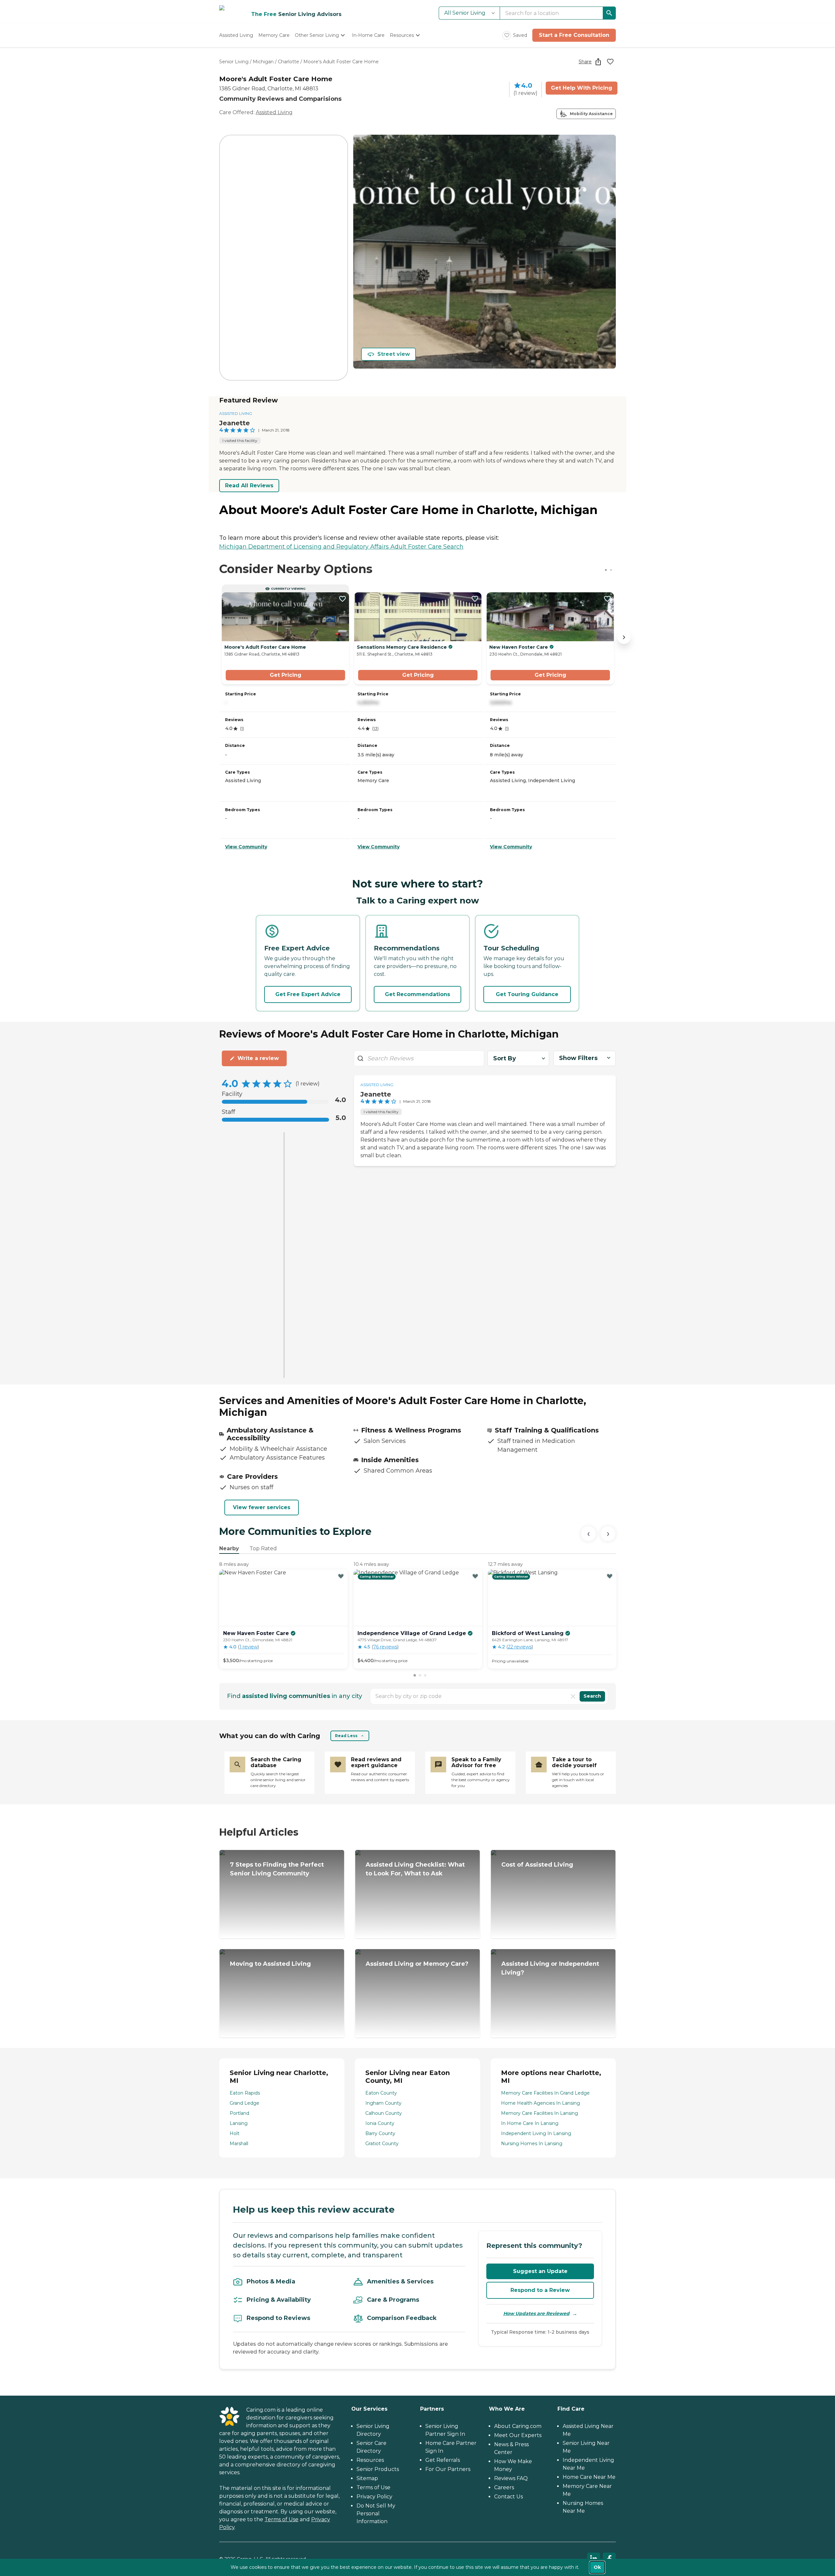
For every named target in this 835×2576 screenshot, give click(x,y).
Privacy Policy (374, 2497)
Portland (239, 2113)
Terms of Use (281, 2519)
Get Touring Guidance (527, 994)
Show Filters (578, 1058)
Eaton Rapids (245, 2093)
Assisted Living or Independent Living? (550, 1968)
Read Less (346, 1736)
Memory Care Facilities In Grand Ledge (545, 2093)
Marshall (239, 2144)
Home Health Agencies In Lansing (540, 2103)
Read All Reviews (249, 485)
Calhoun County (384, 2113)
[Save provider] (610, 62)
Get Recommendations (417, 994)
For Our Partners (448, 2469)
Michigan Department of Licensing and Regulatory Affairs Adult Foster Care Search (341, 547)
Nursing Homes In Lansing (532, 2144)
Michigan (263, 62)
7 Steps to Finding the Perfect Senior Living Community (277, 1869)
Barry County (380, 2133)
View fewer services (262, 1507)
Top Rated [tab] (263, 1548)
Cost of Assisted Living (537, 1865)
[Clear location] (573, 1696)
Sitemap (367, 2478)
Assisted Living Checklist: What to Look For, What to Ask (415, 1869)
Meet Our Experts (518, 2435)
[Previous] (588, 1534)
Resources (370, 2460)
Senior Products (378, 2469)
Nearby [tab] (229, 1548)
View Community (246, 847)
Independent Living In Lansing (536, 2133)
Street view (394, 354)
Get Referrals (443, 2460)
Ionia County (380, 2123)
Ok (597, 2567)
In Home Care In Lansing (530, 2123)
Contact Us (509, 2497)
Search (592, 1696)
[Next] (608, 1534)
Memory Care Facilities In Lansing (539, 2113)
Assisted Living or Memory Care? (417, 1964)
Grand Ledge (244, 2103)
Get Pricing (286, 675)
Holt (235, 2133)
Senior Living (234, 62)
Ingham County (383, 2103)
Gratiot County (382, 2144)
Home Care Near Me (589, 2477)
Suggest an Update (540, 2271)
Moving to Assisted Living (270, 1964)
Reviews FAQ (511, 2478)
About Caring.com (518, 2426)
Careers (504, 2487)
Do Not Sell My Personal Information (376, 2514)
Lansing (239, 2123)
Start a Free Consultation (574, 35)
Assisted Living (274, 112)
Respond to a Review (540, 2290)
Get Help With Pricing (582, 88)
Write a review (258, 1058)
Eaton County (381, 2093)
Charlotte (288, 62)
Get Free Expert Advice (308, 994)
